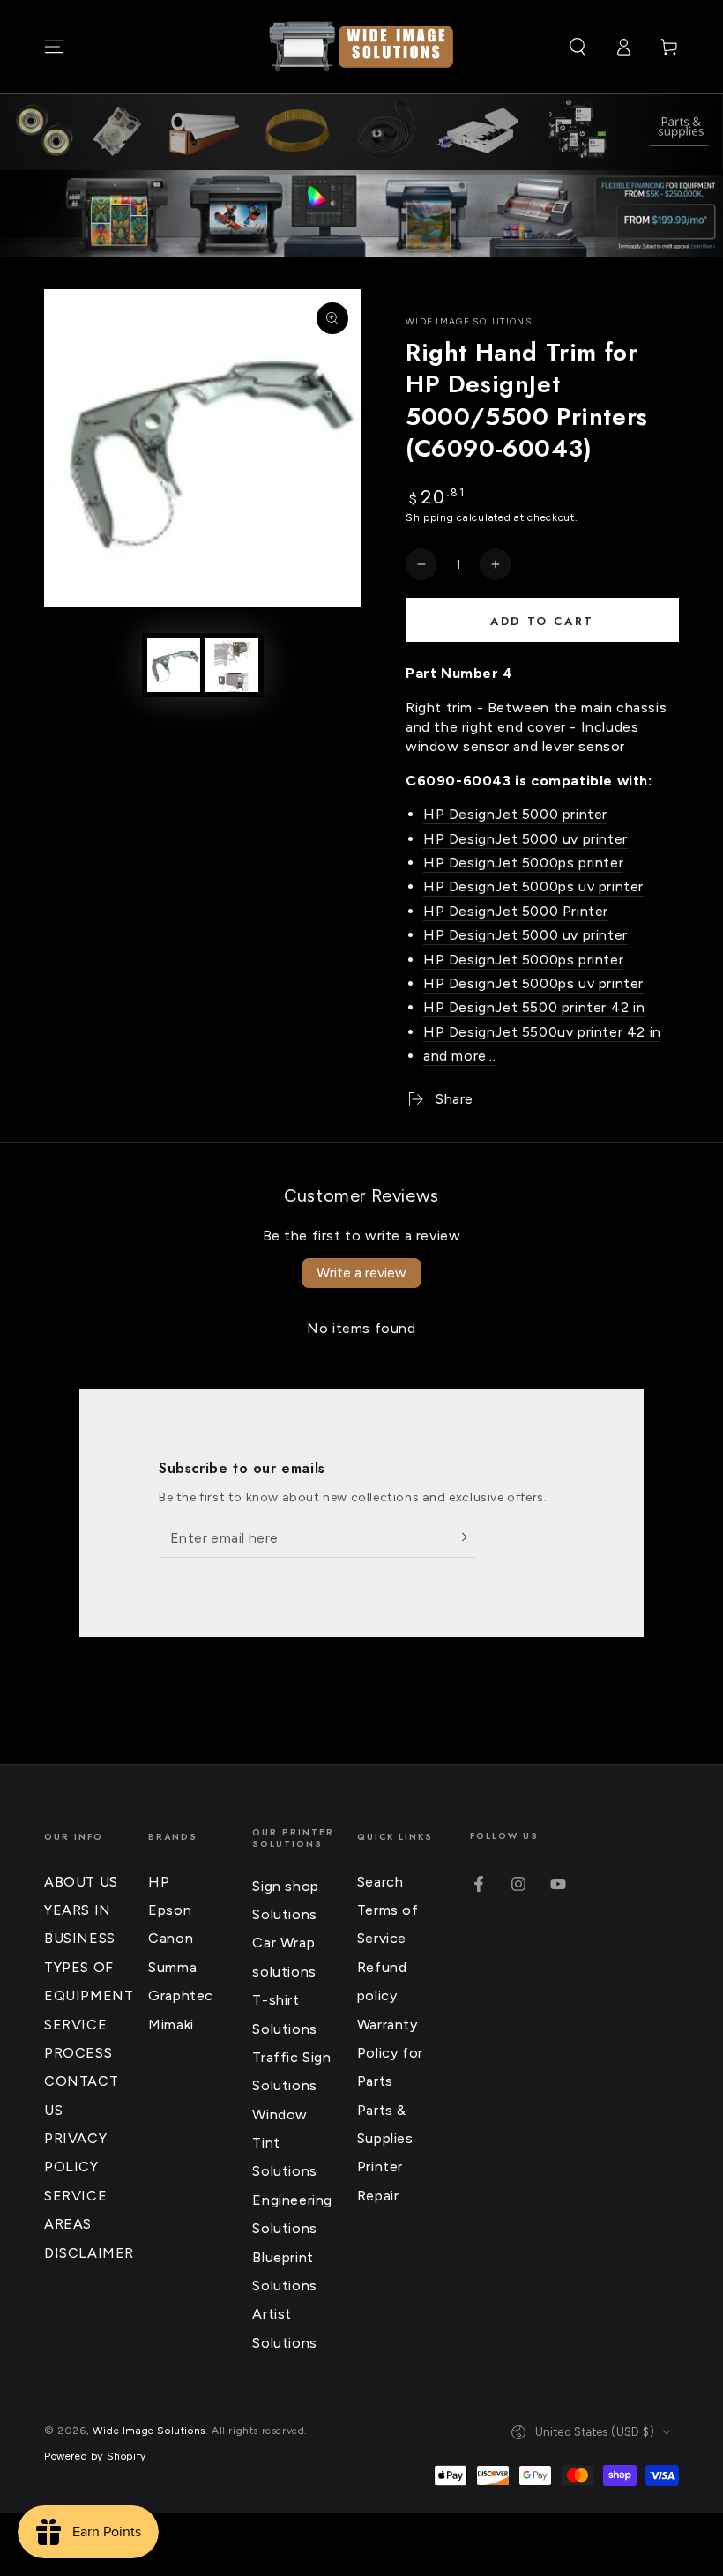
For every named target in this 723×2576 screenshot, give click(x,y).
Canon (171, 1938)
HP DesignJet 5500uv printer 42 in (542, 1032)
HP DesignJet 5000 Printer (516, 911)
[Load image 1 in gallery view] (174, 665)
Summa (172, 1967)
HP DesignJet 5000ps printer (523, 863)
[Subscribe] (465, 1537)
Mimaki (171, 2025)
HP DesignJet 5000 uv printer (525, 839)
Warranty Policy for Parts (390, 2053)
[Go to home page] (361, 47)
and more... (460, 1056)
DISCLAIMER (89, 2253)
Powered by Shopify (95, 2456)
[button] (578, 47)
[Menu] (54, 47)
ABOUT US (81, 1882)
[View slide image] (361, 214)
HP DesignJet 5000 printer (515, 814)
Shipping (430, 517)
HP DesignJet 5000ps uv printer (533, 886)
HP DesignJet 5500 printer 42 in (534, 1007)
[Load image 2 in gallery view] (232, 665)
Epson (170, 1910)
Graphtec (181, 1995)
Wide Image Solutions (469, 321)
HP (159, 1882)
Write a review (361, 1273)
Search (380, 1882)
